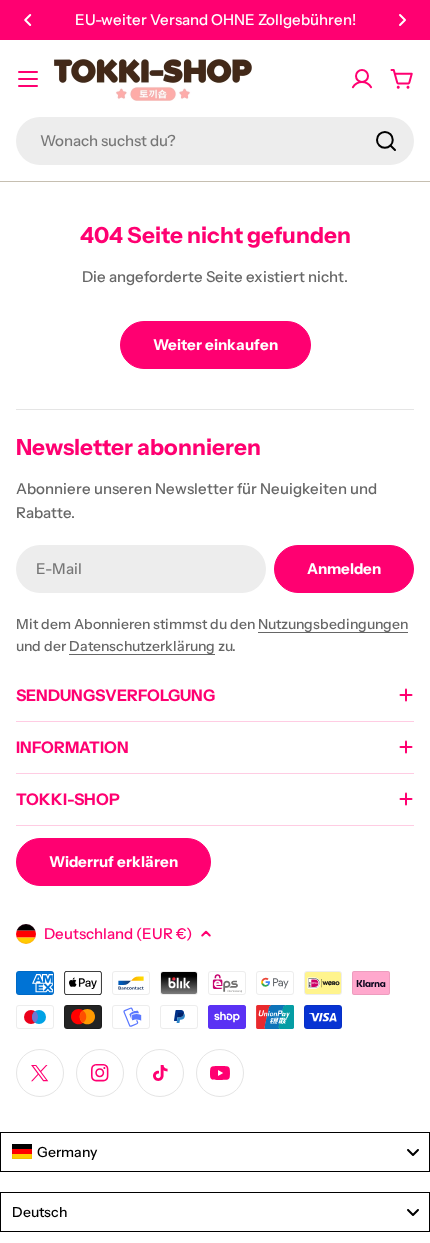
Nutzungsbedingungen (333, 624)
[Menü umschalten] (28, 79)
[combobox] (215, 141)
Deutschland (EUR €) (118, 933)
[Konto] (362, 79)
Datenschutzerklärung (142, 646)
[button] (28, 20)
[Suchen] (386, 141)
